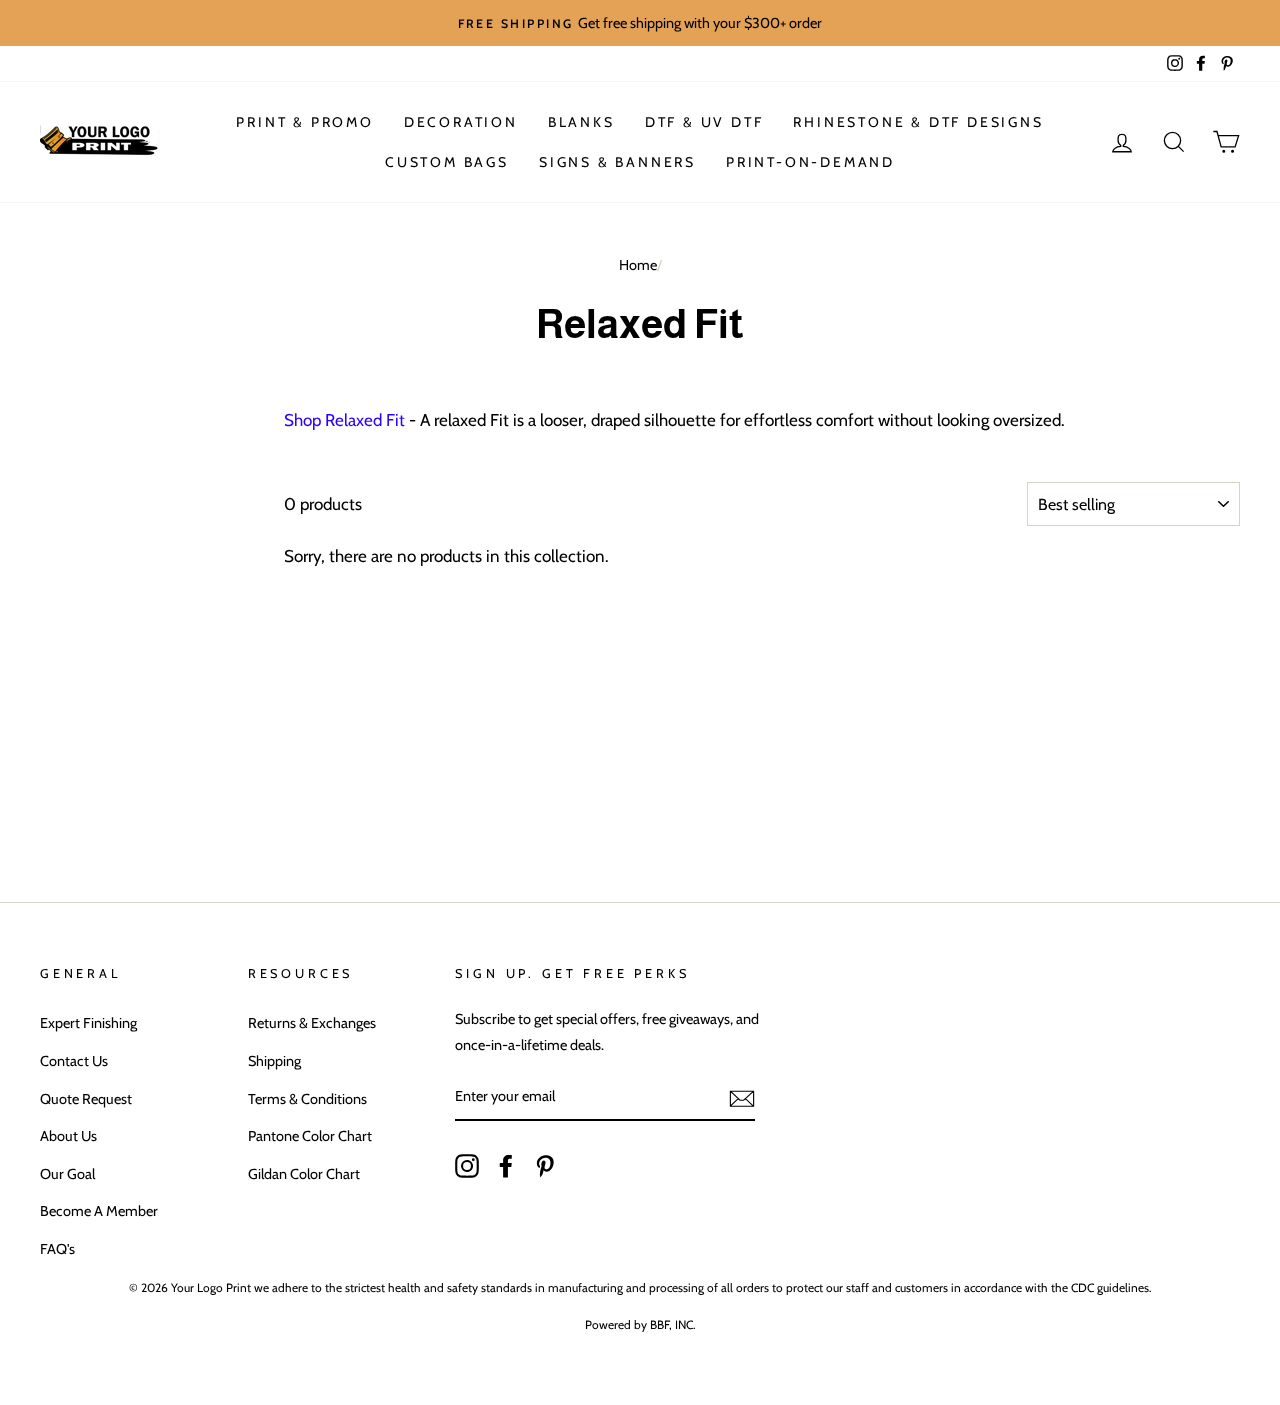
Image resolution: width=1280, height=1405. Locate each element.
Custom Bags (447, 162)
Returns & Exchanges (312, 1023)
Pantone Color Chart (310, 1136)
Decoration (461, 122)
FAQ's (57, 1249)
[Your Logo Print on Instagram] (467, 1164)
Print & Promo (304, 122)
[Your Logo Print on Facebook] (506, 1164)
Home (638, 265)
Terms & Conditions (307, 1099)
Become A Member (99, 1211)
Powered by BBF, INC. (640, 1324)
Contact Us (74, 1061)
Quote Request (86, 1099)
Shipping (274, 1061)
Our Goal (67, 1174)
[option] (640, 23)
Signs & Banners (617, 162)
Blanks (581, 122)
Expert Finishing (88, 1023)
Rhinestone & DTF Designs (918, 122)
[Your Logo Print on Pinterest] (545, 1164)
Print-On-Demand (810, 162)
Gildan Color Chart (304, 1174)
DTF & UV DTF (704, 122)
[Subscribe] (742, 1097)
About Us (68, 1136)
